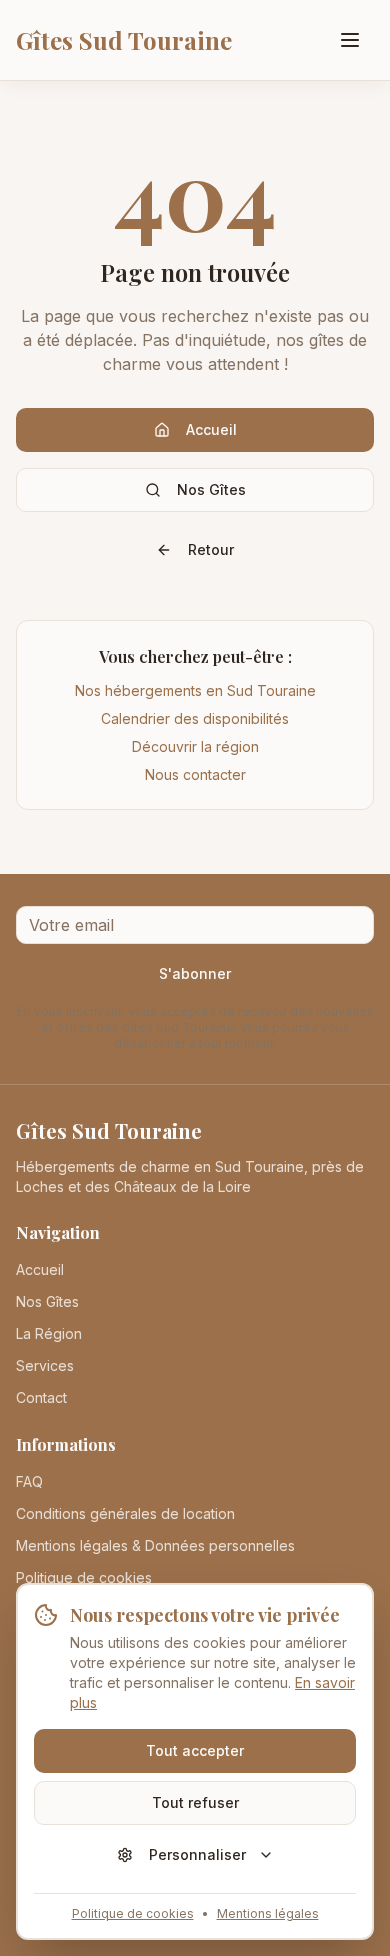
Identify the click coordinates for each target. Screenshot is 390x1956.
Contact (41, 1397)
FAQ (29, 1481)
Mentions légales (268, 1913)
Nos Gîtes (211, 489)
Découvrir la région (195, 746)
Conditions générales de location (125, 1513)
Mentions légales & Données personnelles (155, 1545)
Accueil (211, 429)
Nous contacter (195, 774)
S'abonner (195, 973)
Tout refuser (195, 1802)
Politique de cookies (133, 1913)
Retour (211, 549)
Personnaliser (197, 1854)
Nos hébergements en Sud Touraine (195, 690)
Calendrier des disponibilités (195, 718)
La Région (49, 1333)
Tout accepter (195, 1750)
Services (45, 1365)
